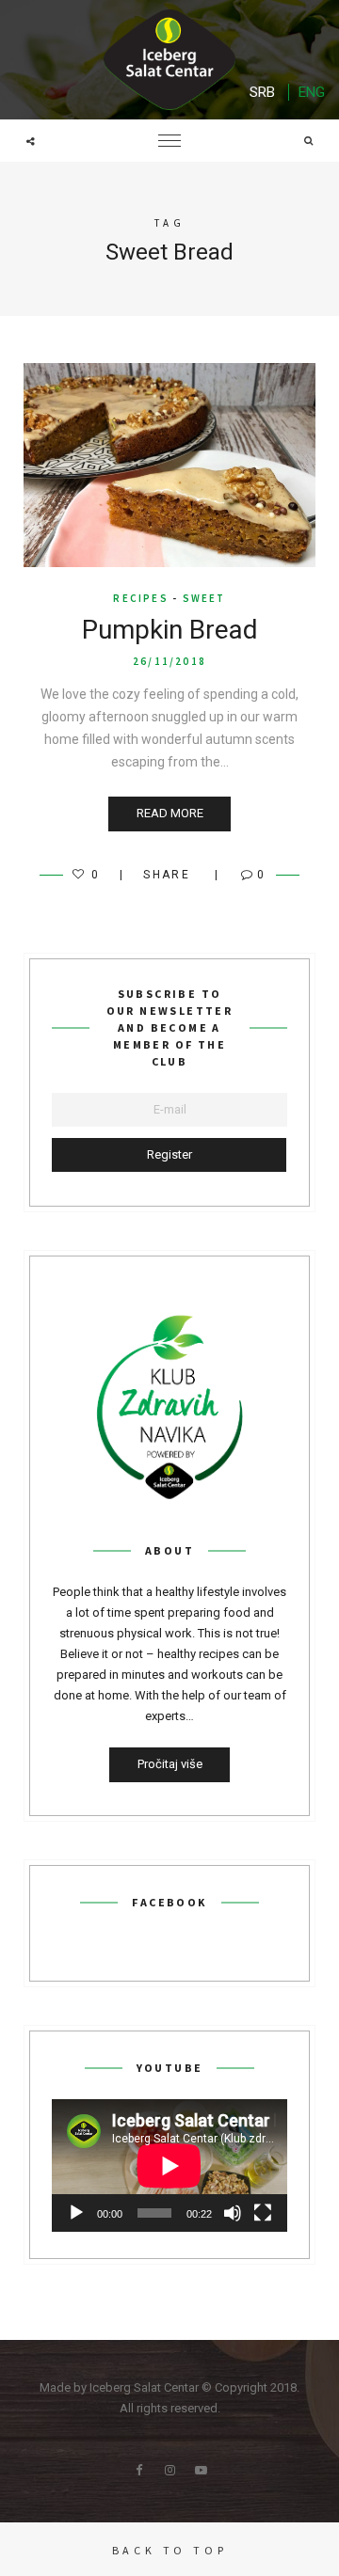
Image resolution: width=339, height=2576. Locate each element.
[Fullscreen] (263, 2213)
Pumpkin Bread (170, 630)
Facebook (138, 2471)
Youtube (201, 2471)
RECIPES (140, 598)
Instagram (169, 2471)
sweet (204, 598)
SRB (262, 92)
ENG (312, 92)
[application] (169, 2165)
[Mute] (233, 2213)
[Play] (76, 2213)
